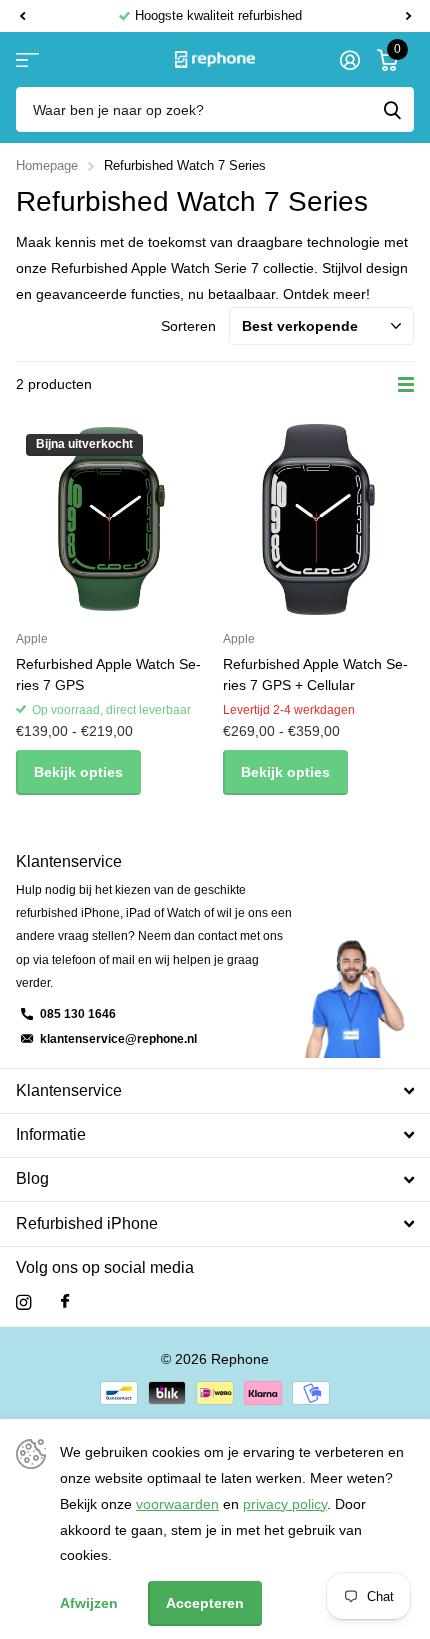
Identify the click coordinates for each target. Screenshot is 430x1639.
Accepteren (205, 1603)
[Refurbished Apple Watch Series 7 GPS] (111, 519)
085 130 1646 (78, 1014)
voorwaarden (177, 1504)
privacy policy (285, 1504)
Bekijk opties (78, 772)
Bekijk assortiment (27, 59)
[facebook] (65, 1302)
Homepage (47, 165)
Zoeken (392, 109)
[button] (22, 16)
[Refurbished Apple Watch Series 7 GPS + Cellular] (318, 519)
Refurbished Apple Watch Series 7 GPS (108, 674)
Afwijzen (89, 1603)
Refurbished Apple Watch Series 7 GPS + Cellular (315, 674)
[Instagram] (23, 1302)
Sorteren (188, 326)
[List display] (406, 385)
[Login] (349, 60)
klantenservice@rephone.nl (118, 1039)
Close (215, 1090)
